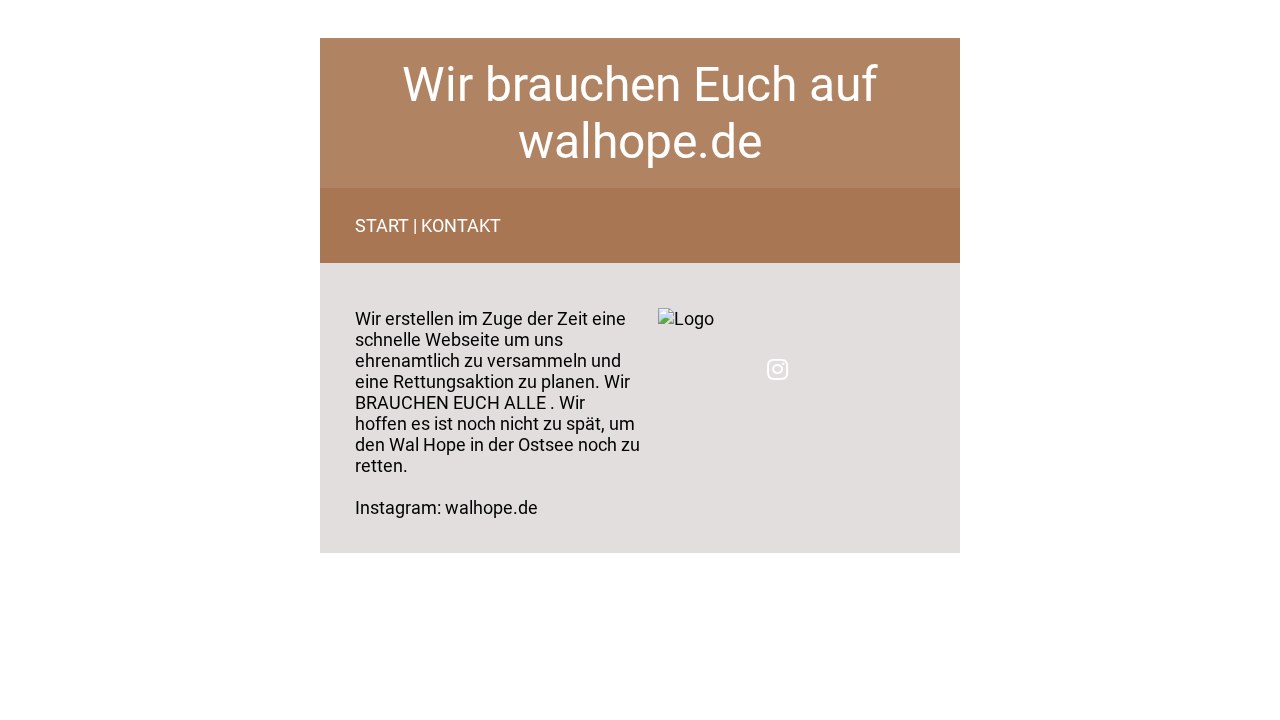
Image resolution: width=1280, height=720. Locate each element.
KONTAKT (461, 225)
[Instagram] (777, 369)
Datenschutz (368, 560)
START (382, 225)
